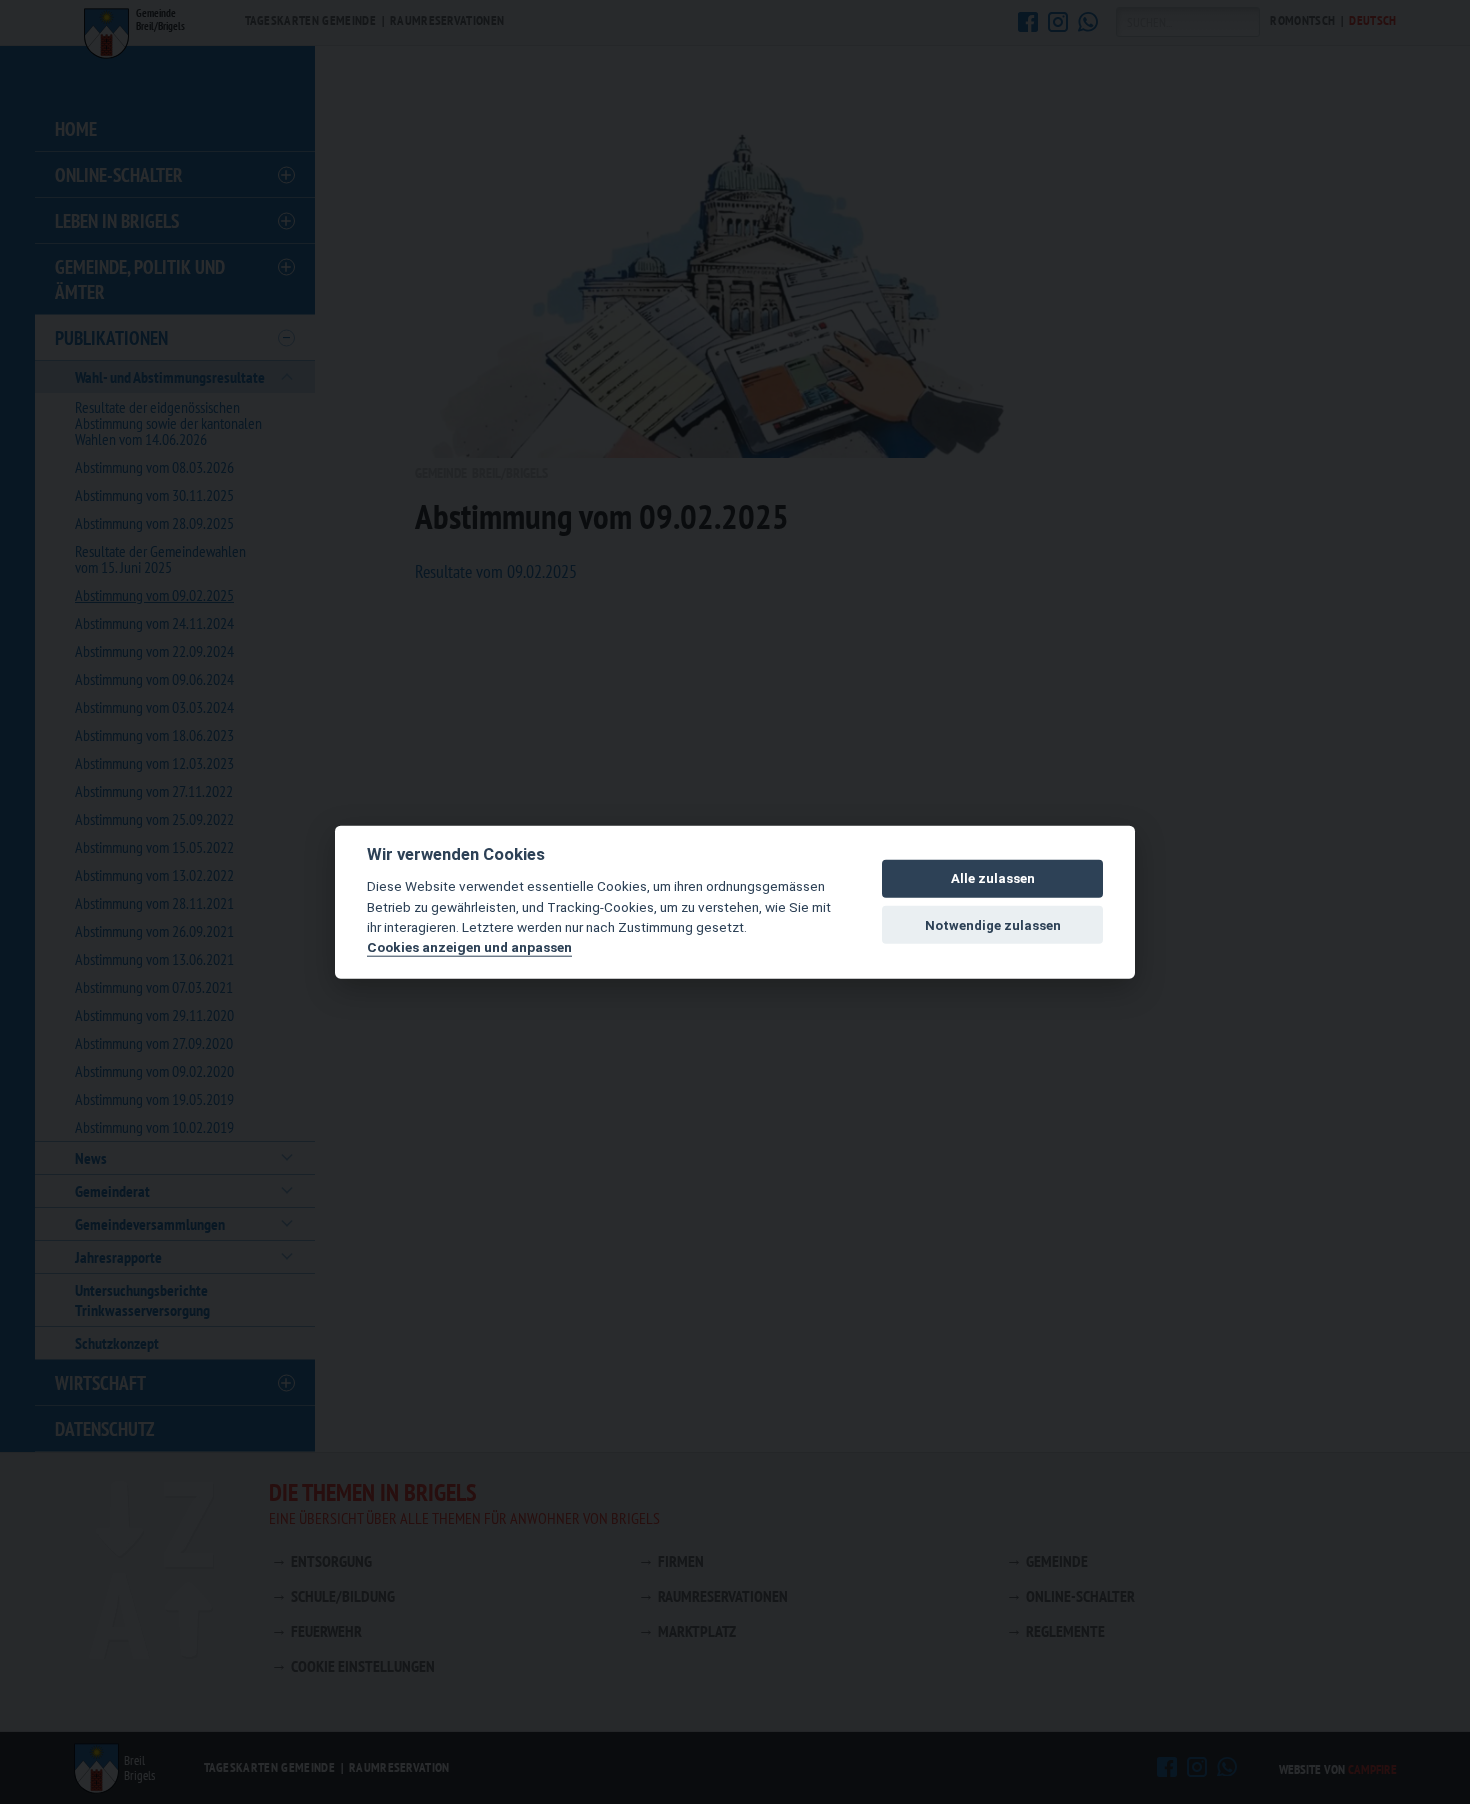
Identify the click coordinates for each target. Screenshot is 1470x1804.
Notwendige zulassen (993, 924)
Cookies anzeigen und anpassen (469, 947)
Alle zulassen (993, 878)
